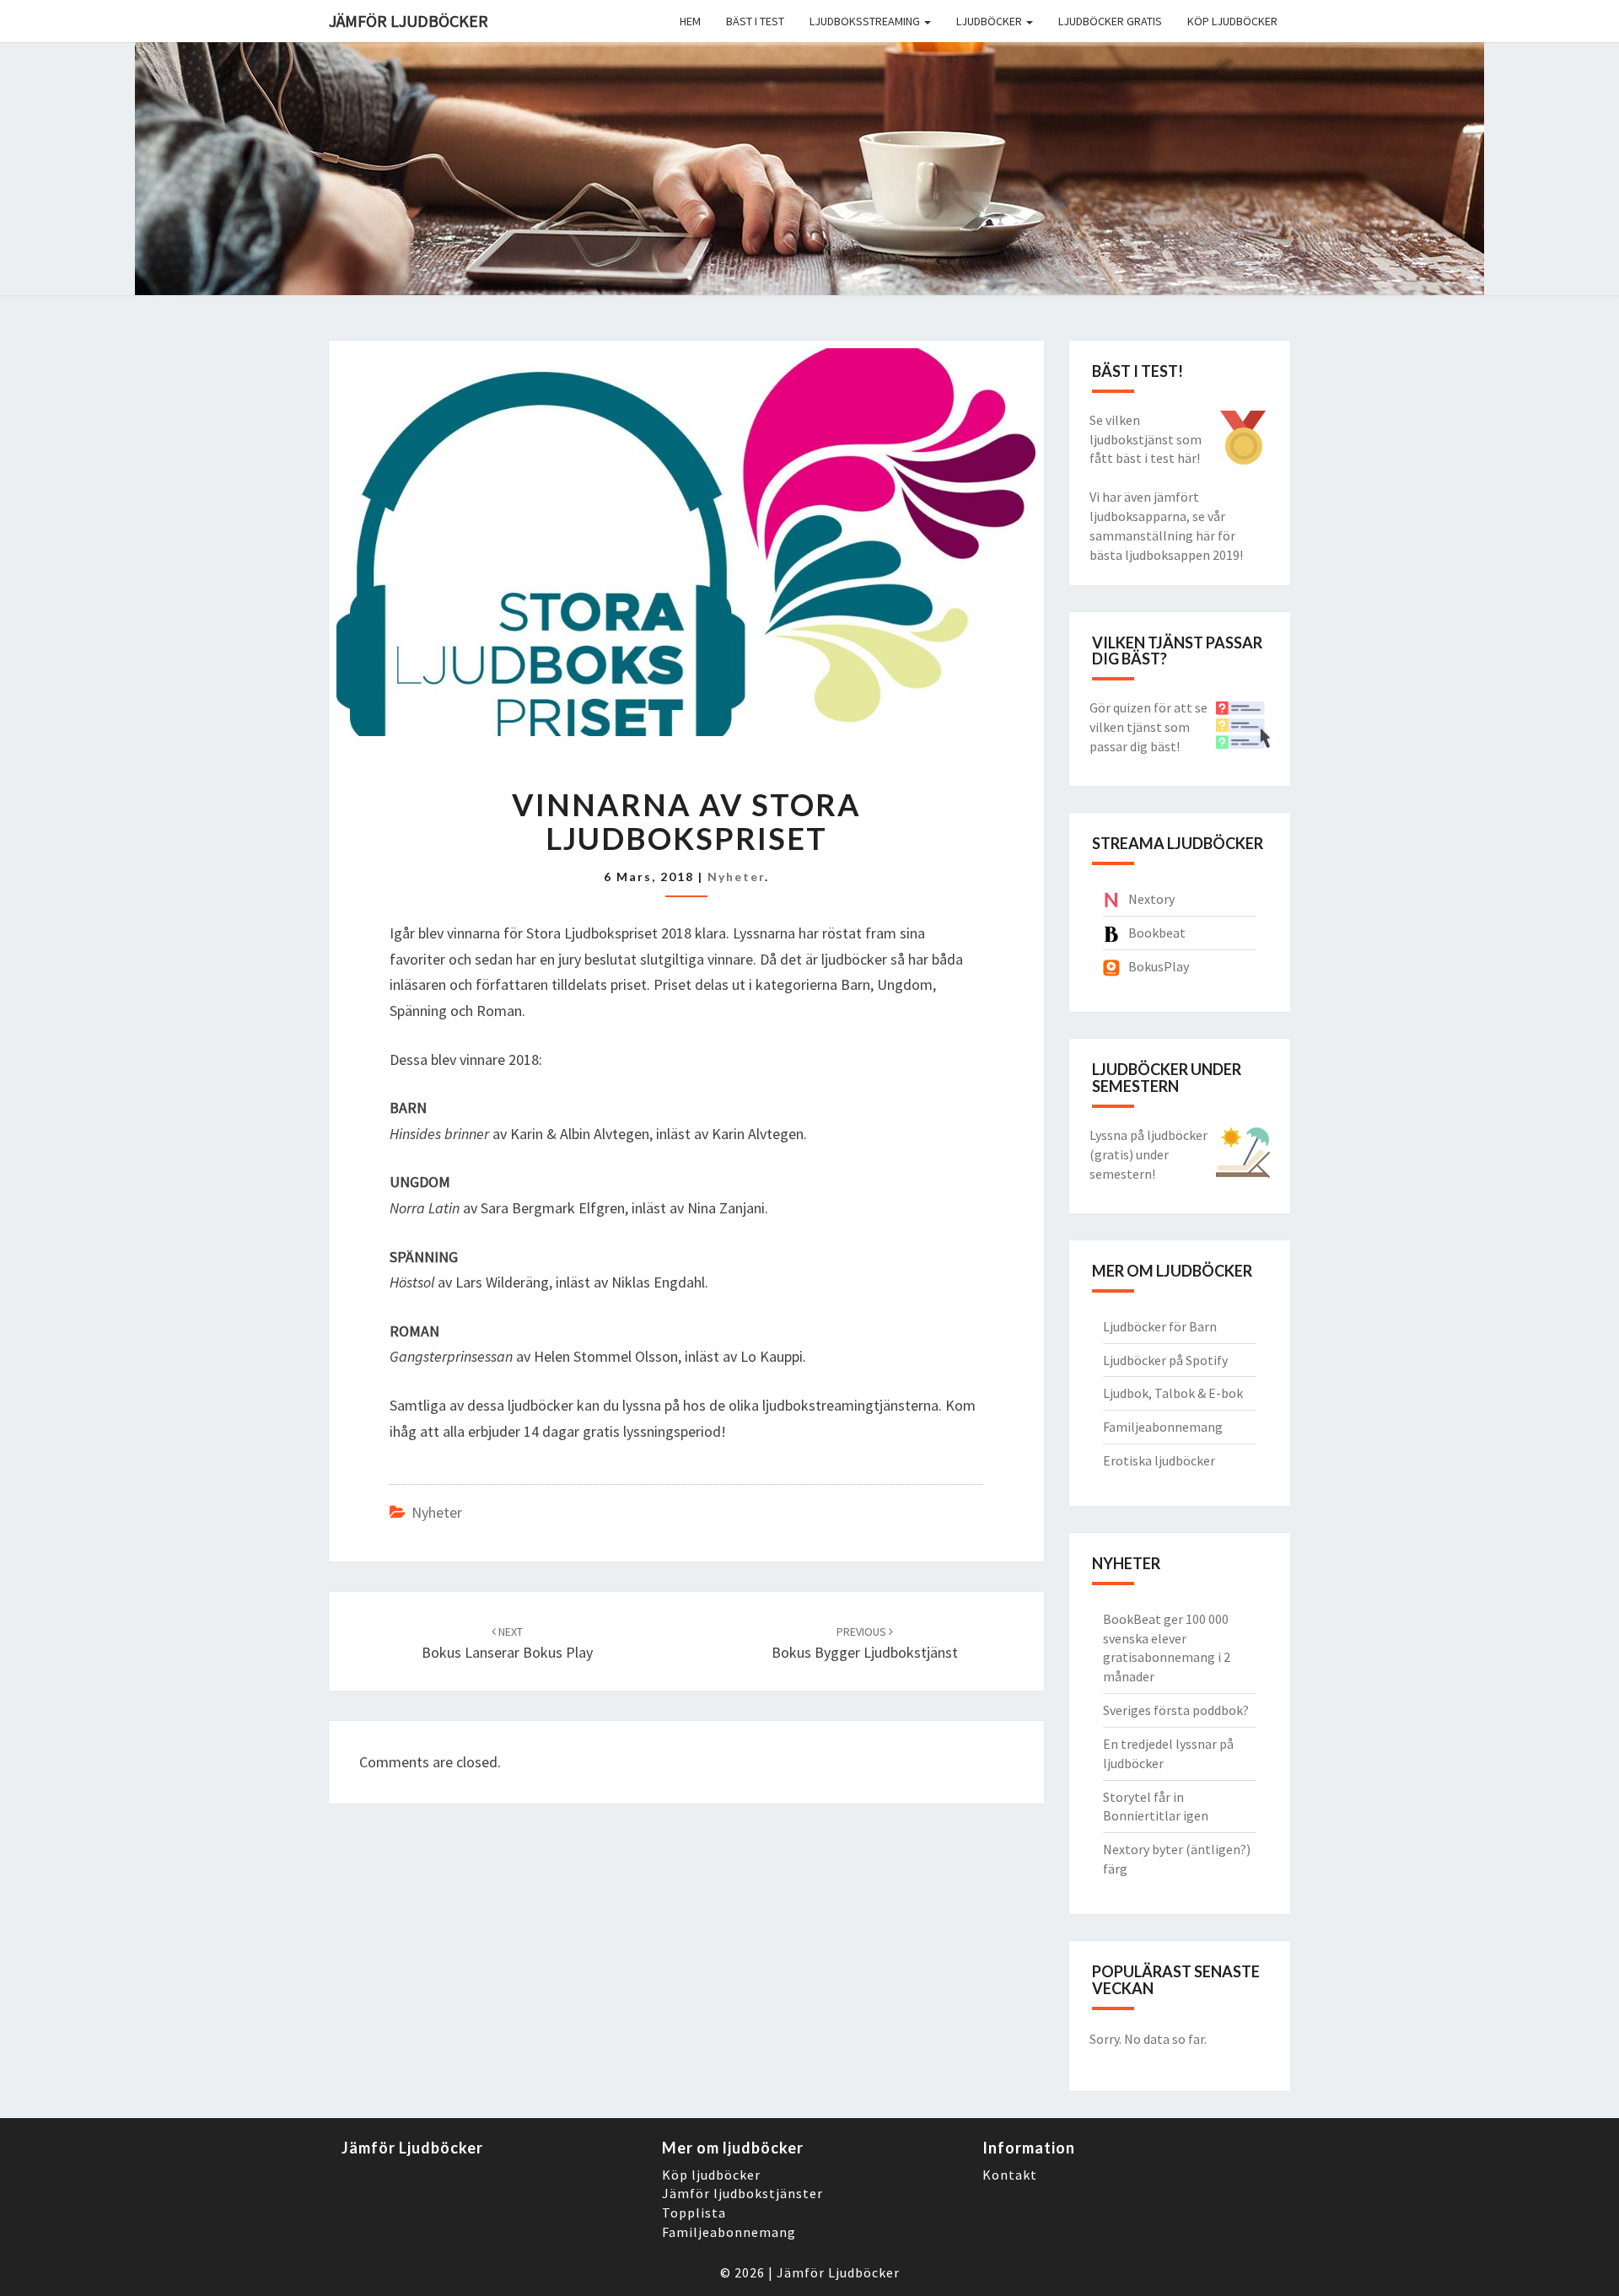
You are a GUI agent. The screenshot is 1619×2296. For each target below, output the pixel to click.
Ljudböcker (990, 21)
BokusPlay (1159, 966)
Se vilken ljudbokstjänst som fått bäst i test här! (1146, 439)
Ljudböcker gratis (1110, 21)
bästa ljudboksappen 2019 (1164, 555)
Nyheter (736, 876)
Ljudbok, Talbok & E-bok (1173, 1393)
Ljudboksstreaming (866, 21)
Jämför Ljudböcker (838, 2272)
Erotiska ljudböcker (1159, 1460)
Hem (690, 21)
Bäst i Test (755, 21)
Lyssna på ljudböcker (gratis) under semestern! (1148, 1154)
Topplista (694, 2213)
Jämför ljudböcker (409, 21)
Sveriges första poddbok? (1176, 1710)
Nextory (1151, 899)
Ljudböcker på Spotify (1165, 1360)
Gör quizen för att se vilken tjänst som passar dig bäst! (1148, 727)
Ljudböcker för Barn (1160, 1326)
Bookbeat (1157, 933)
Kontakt (1010, 2175)
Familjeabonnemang (1163, 1427)
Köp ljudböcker (1232, 21)
